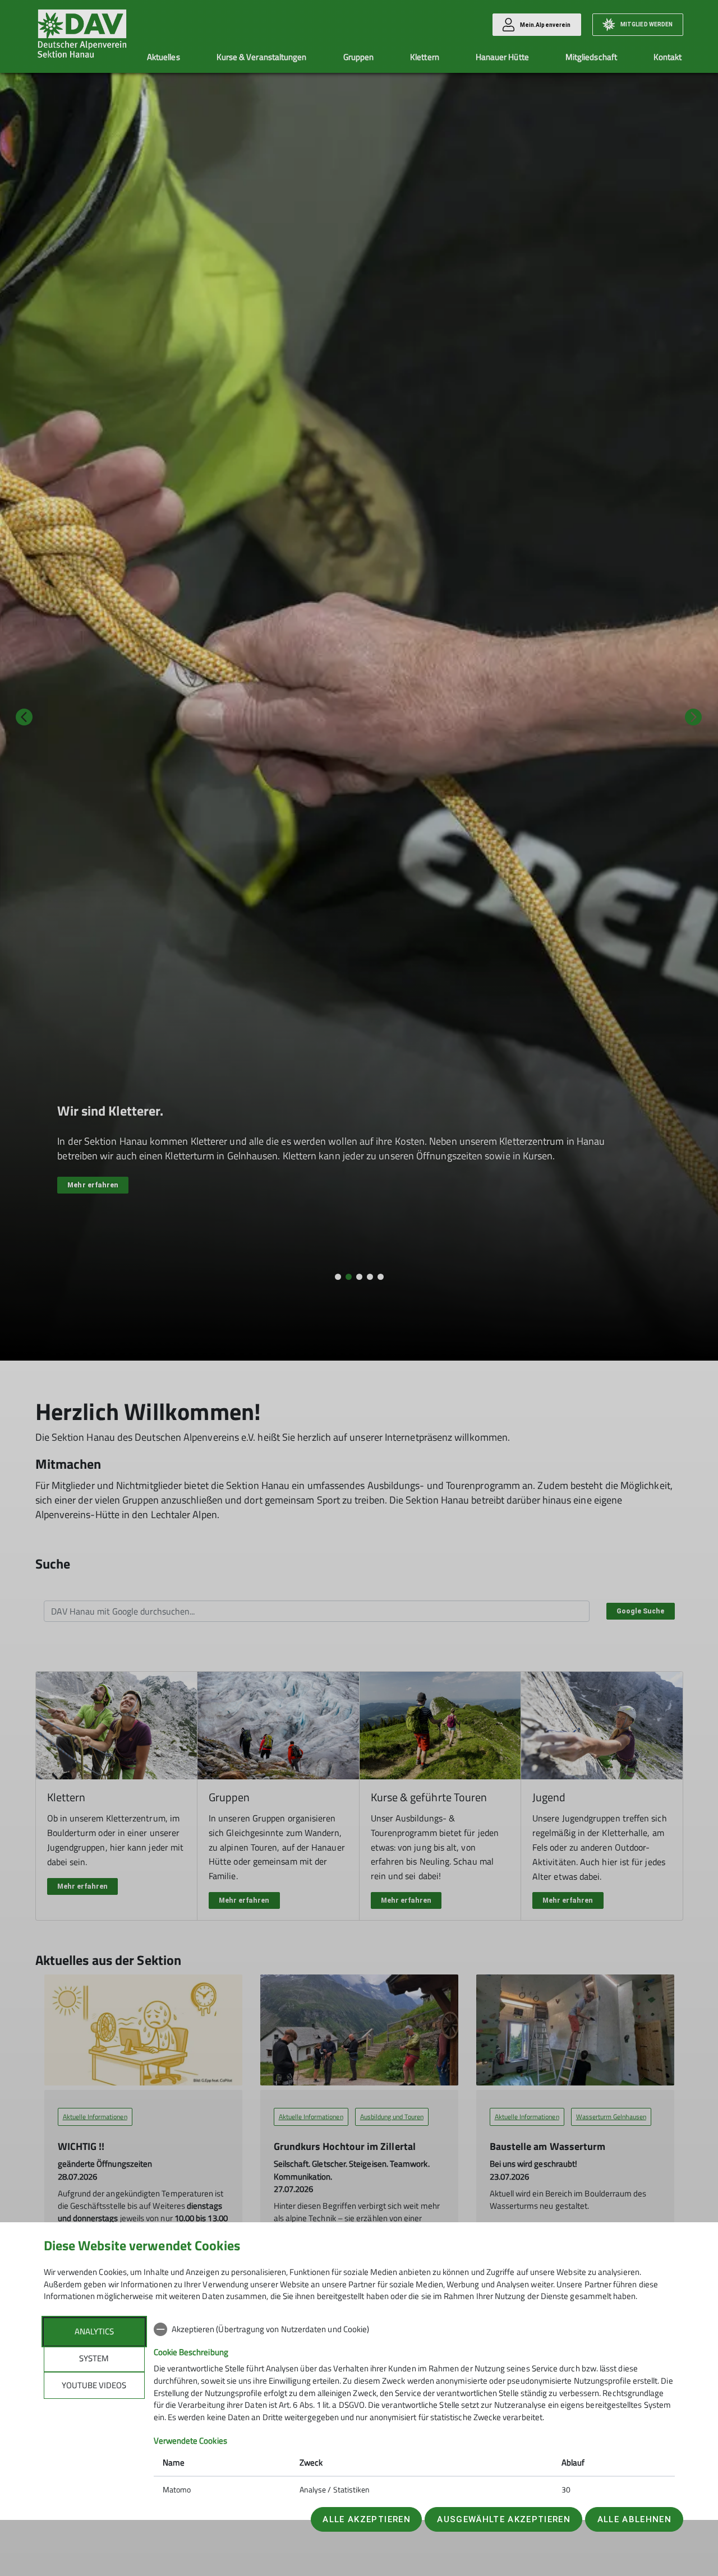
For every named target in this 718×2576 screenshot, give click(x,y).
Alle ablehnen (634, 2519)
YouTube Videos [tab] (94, 2385)
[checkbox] (414, 2329)
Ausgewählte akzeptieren (504, 2519)
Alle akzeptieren (366, 2519)
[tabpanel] (414, 2411)
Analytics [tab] (94, 2331)
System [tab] (94, 2358)
